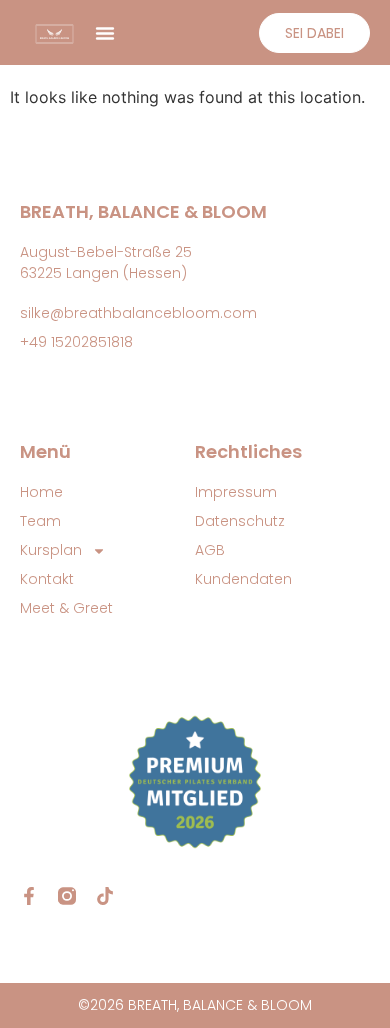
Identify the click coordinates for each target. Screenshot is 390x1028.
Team (40, 521)
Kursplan (51, 550)
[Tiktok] (105, 896)
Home (41, 492)
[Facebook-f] (29, 896)
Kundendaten (243, 579)
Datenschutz (240, 521)
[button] (105, 33)
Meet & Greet (66, 608)
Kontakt (47, 579)
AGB (210, 550)
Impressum (236, 492)
